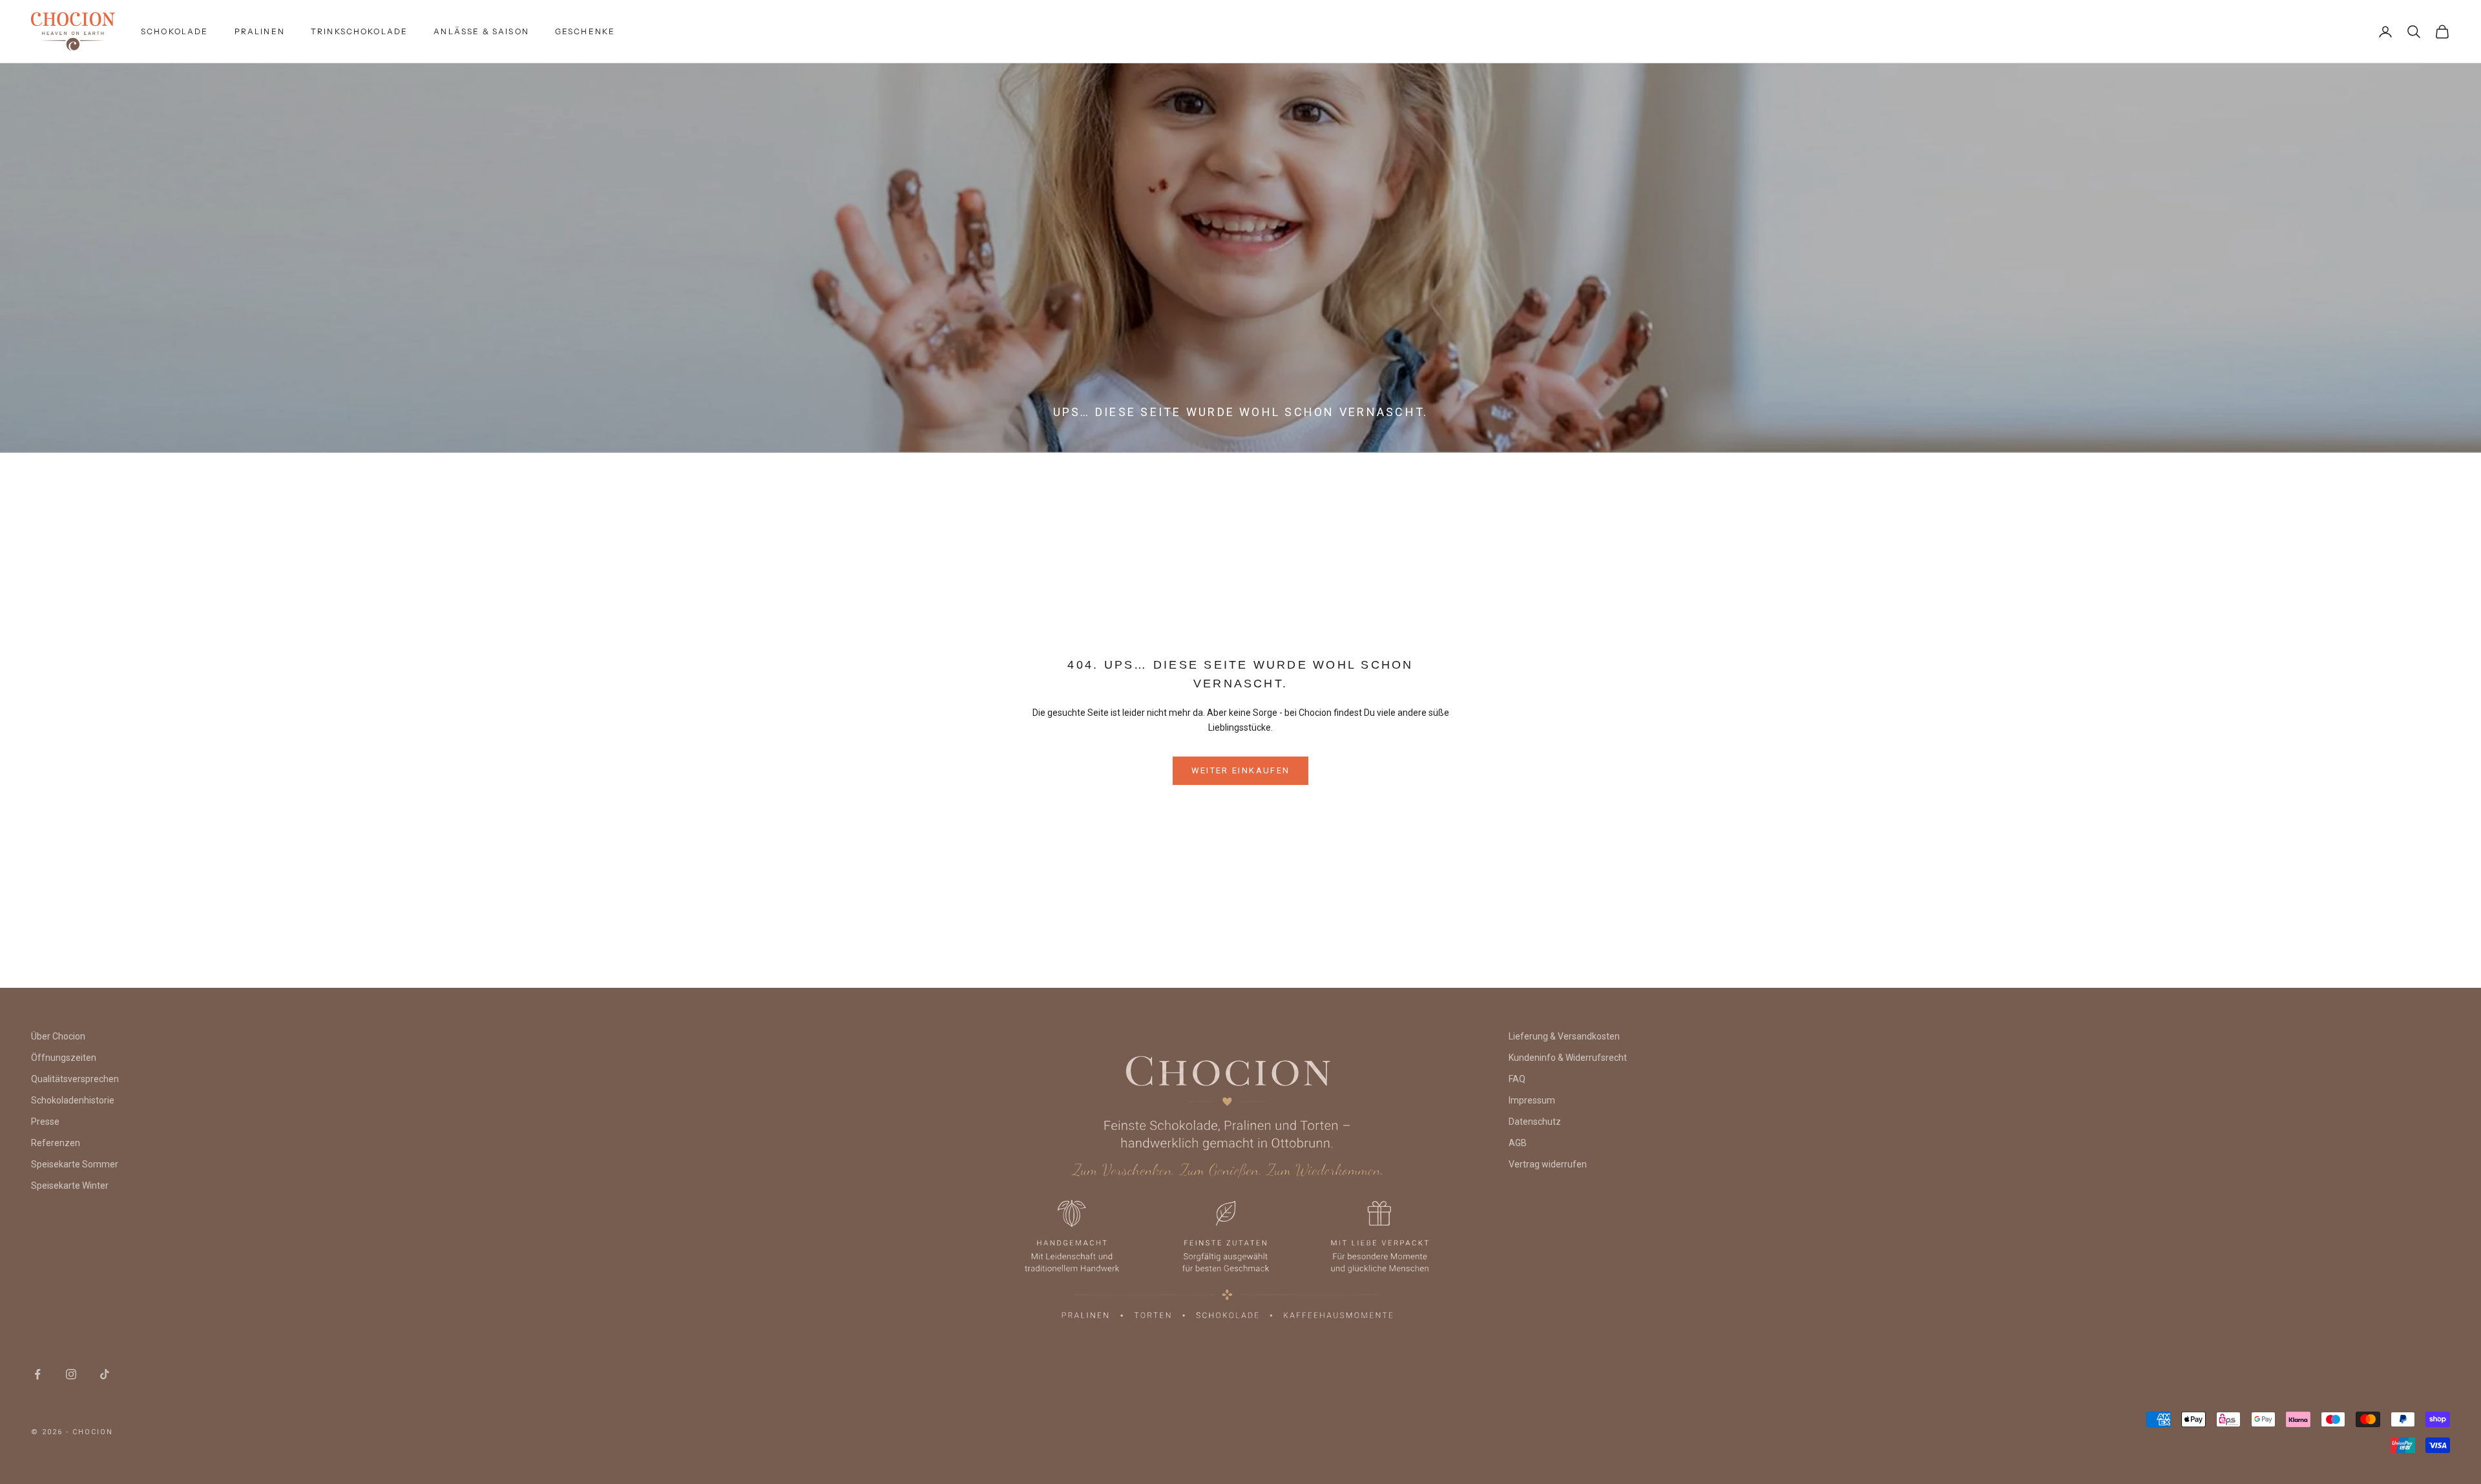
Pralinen (260, 31)
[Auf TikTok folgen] (105, 1374)
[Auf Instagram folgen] (71, 1374)
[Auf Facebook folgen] (37, 1374)
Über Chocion (58, 1036)
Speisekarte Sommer (75, 1164)
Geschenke (585, 31)
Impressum (1532, 1100)
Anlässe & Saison (481, 31)
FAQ (1517, 1079)
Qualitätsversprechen (75, 1079)
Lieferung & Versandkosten (1564, 1036)
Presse (45, 1122)
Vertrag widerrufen (1548, 1164)
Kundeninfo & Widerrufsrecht (1568, 1058)
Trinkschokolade (359, 31)
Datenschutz (1535, 1122)
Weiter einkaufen (1240, 770)
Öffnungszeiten (64, 1058)
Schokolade (175, 31)
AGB (1518, 1143)
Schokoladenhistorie (73, 1100)
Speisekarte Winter (70, 1186)
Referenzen (56, 1143)
